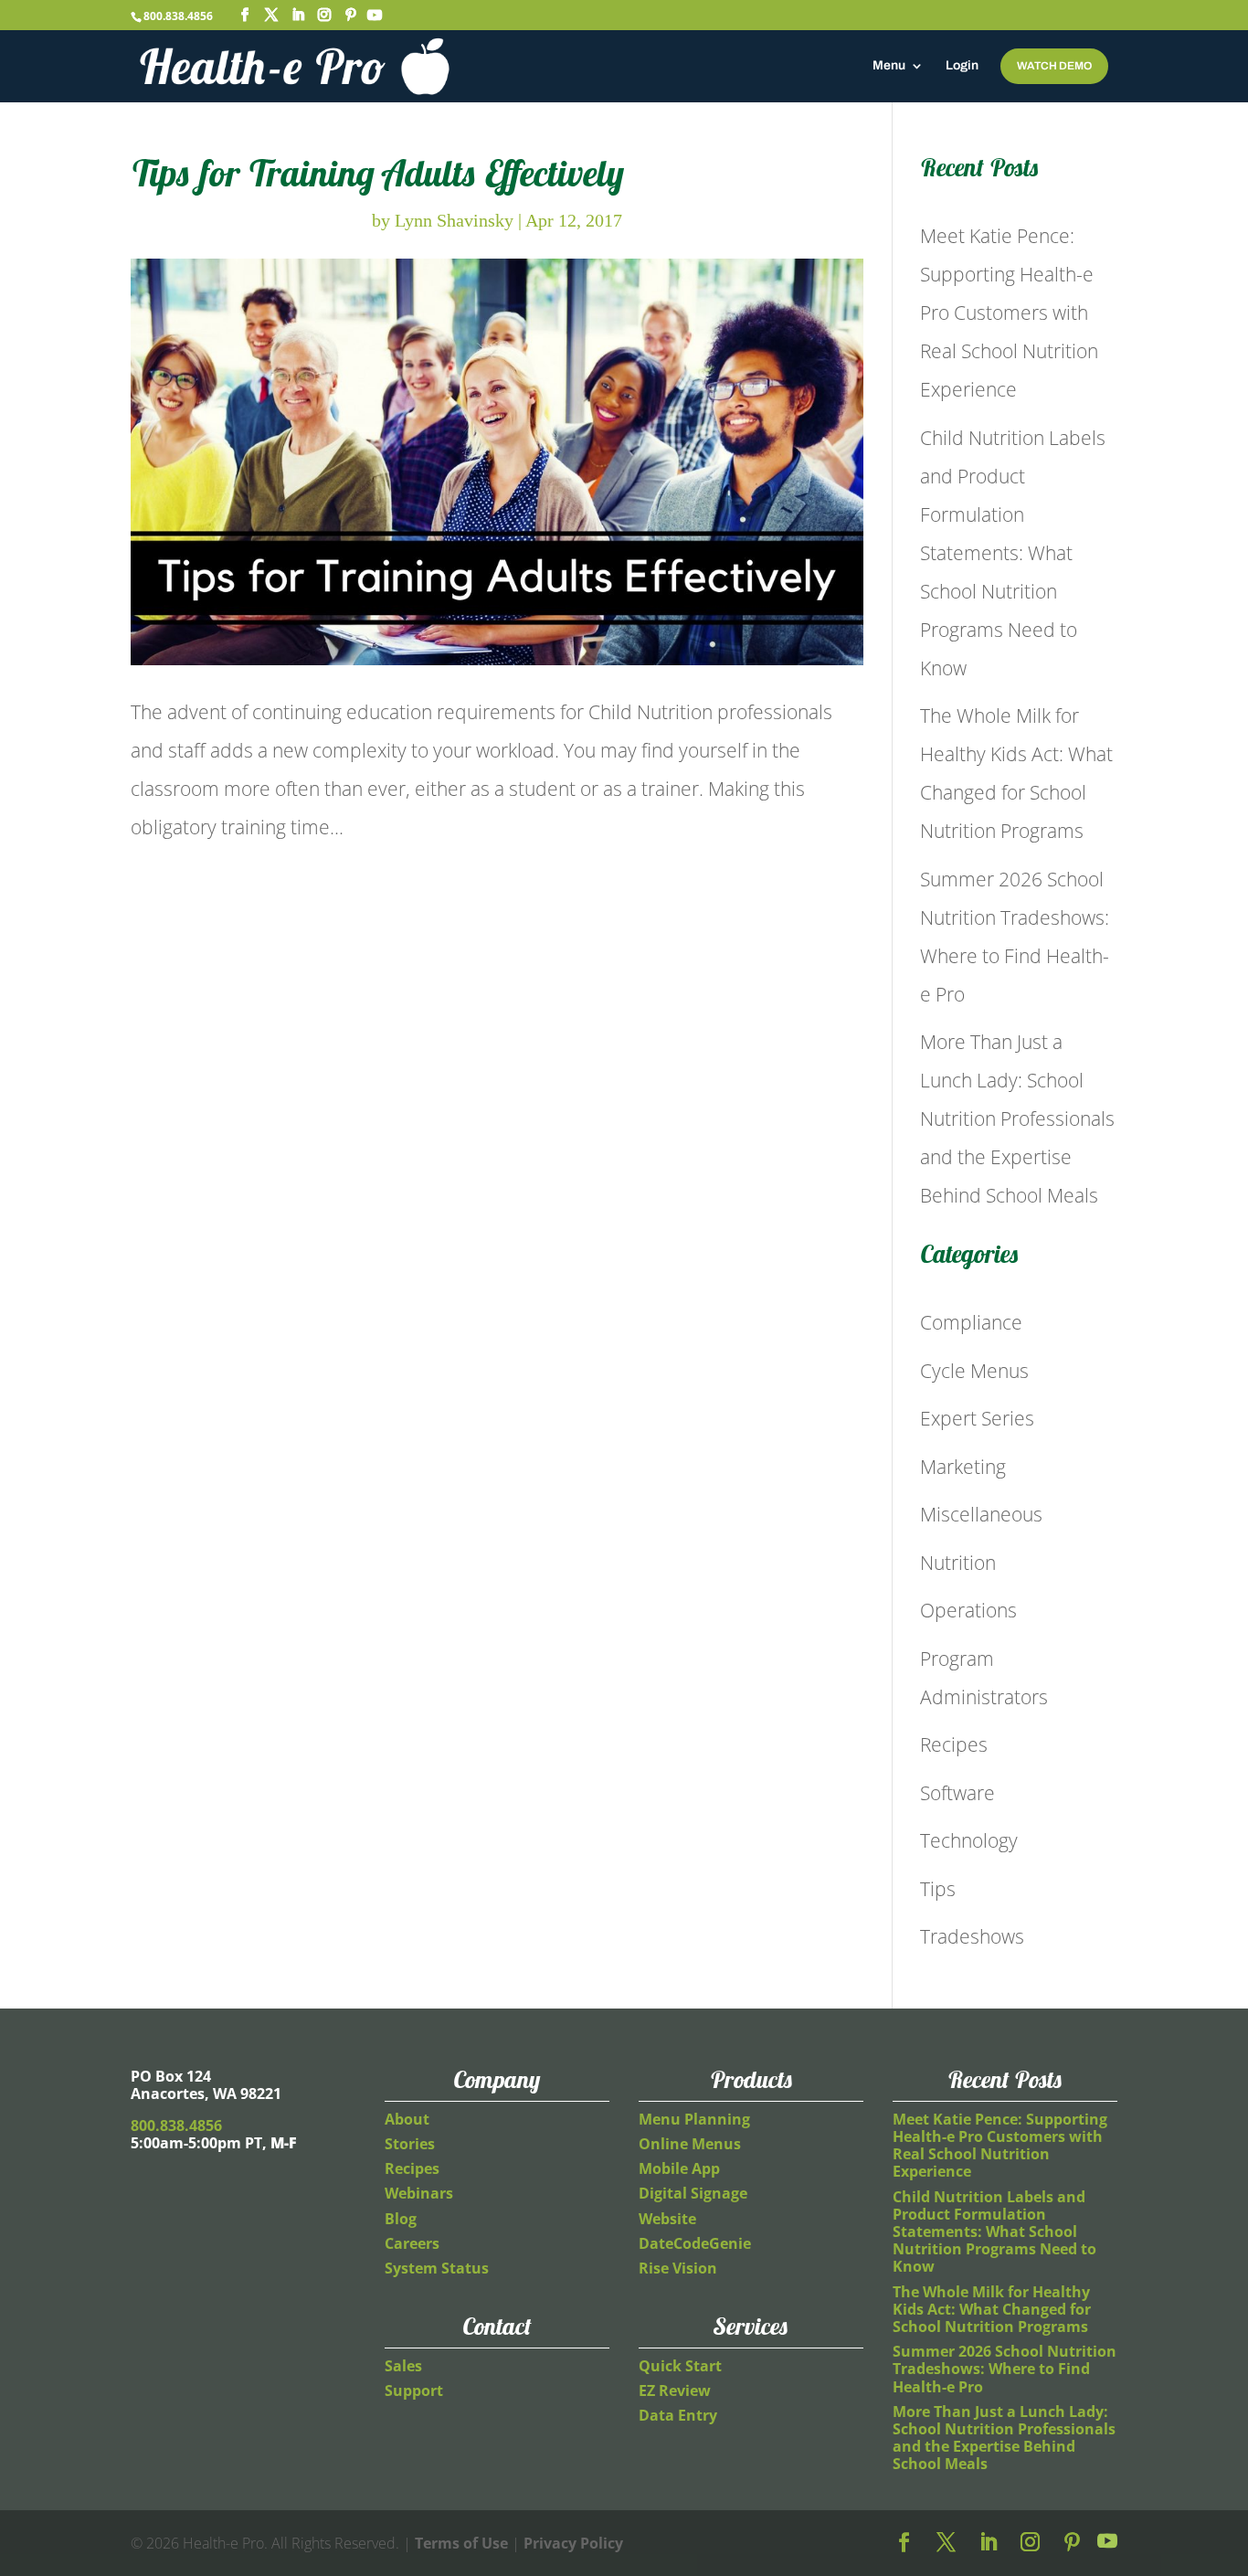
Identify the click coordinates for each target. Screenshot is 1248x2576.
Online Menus (690, 2144)
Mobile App (679, 2168)
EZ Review (675, 2390)
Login (962, 66)
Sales (403, 2366)
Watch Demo (1054, 66)
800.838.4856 (178, 16)
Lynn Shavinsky (454, 220)
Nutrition (958, 1563)
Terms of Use (461, 2543)
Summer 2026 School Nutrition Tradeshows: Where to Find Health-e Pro (1005, 2369)
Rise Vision (678, 2268)
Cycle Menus (974, 1371)
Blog (401, 2219)
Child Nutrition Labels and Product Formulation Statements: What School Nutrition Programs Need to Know (1013, 553)
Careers (412, 2243)
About (407, 2119)
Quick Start (680, 2366)
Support (414, 2390)
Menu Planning (694, 2119)
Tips (938, 1889)
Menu (889, 66)
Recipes (954, 1744)
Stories (410, 2144)
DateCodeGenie (695, 2243)
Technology (969, 1840)
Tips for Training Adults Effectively (377, 173)
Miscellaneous (981, 1514)
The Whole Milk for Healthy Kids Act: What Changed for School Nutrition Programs (992, 2309)
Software (957, 1793)
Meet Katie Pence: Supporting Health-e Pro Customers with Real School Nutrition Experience (1009, 313)
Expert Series (977, 1418)
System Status (437, 2268)
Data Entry (678, 2415)
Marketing (963, 1467)
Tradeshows (972, 1936)
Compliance (971, 1322)
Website (667, 2219)
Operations (968, 1610)
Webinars (419, 2193)
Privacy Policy (573, 2543)
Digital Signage (693, 2193)
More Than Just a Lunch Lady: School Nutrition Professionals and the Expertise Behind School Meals (1017, 1118)
